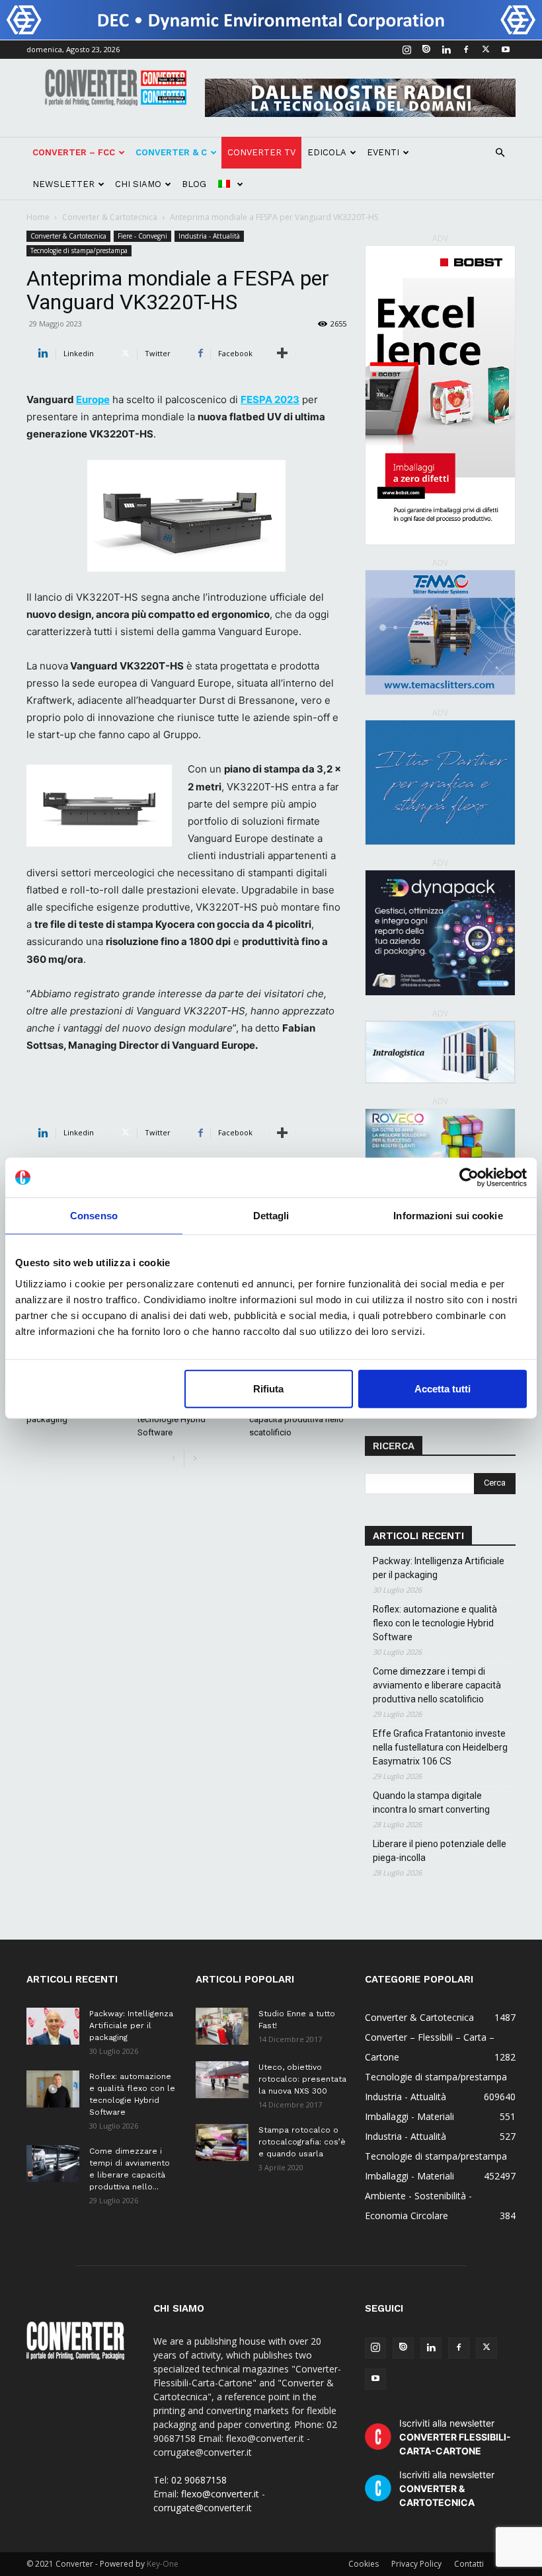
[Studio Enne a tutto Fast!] (222, 2026)
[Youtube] (506, 50)
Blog (194, 184)
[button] (500, 153)
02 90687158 (199, 2480)
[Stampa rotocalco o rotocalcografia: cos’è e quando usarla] (222, 2142)
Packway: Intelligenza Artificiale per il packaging (439, 1568)
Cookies (364, 2564)
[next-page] (195, 1459)
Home (38, 217)
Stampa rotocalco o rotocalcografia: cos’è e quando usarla (302, 2142)
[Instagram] (406, 50)
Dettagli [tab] (271, 1216)
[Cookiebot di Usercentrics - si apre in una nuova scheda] (469, 1178)
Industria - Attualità (209, 236)
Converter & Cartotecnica (110, 217)
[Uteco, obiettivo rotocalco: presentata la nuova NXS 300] (222, 2080)
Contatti (469, 2564)
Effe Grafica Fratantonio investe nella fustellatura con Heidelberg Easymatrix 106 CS (440, 1747)
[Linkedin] (446, 50)
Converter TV (261, 152)
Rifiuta (268, 1388)
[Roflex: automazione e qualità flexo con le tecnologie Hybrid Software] (53, 2089)
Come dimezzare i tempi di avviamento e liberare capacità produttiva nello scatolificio (437, 1685)
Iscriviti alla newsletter (455, 2437)
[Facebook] (466, 50)
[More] (282, 354)
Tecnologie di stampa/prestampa (79, 250)
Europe (93, 399)
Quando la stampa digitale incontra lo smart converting (431, 1802)
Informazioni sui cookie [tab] (448, 1216)
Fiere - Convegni (142, 236)
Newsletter (63, 184)
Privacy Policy (416, 2564)
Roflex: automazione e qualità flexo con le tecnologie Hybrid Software (435, 1623)
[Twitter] (486, 50)
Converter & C (171, 152)
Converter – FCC (74, 152)
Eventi (383, 152)
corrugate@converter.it (203, 2508)
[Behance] (426, 50)
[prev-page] (174, 1459)
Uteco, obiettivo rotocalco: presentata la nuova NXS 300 (302, 2079)
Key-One (163, 2564)
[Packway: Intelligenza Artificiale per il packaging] (53, 2026)
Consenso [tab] (94, 1216)
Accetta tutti (443, 1388)
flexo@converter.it (220, 2494)
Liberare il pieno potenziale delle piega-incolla (440, 1851)
